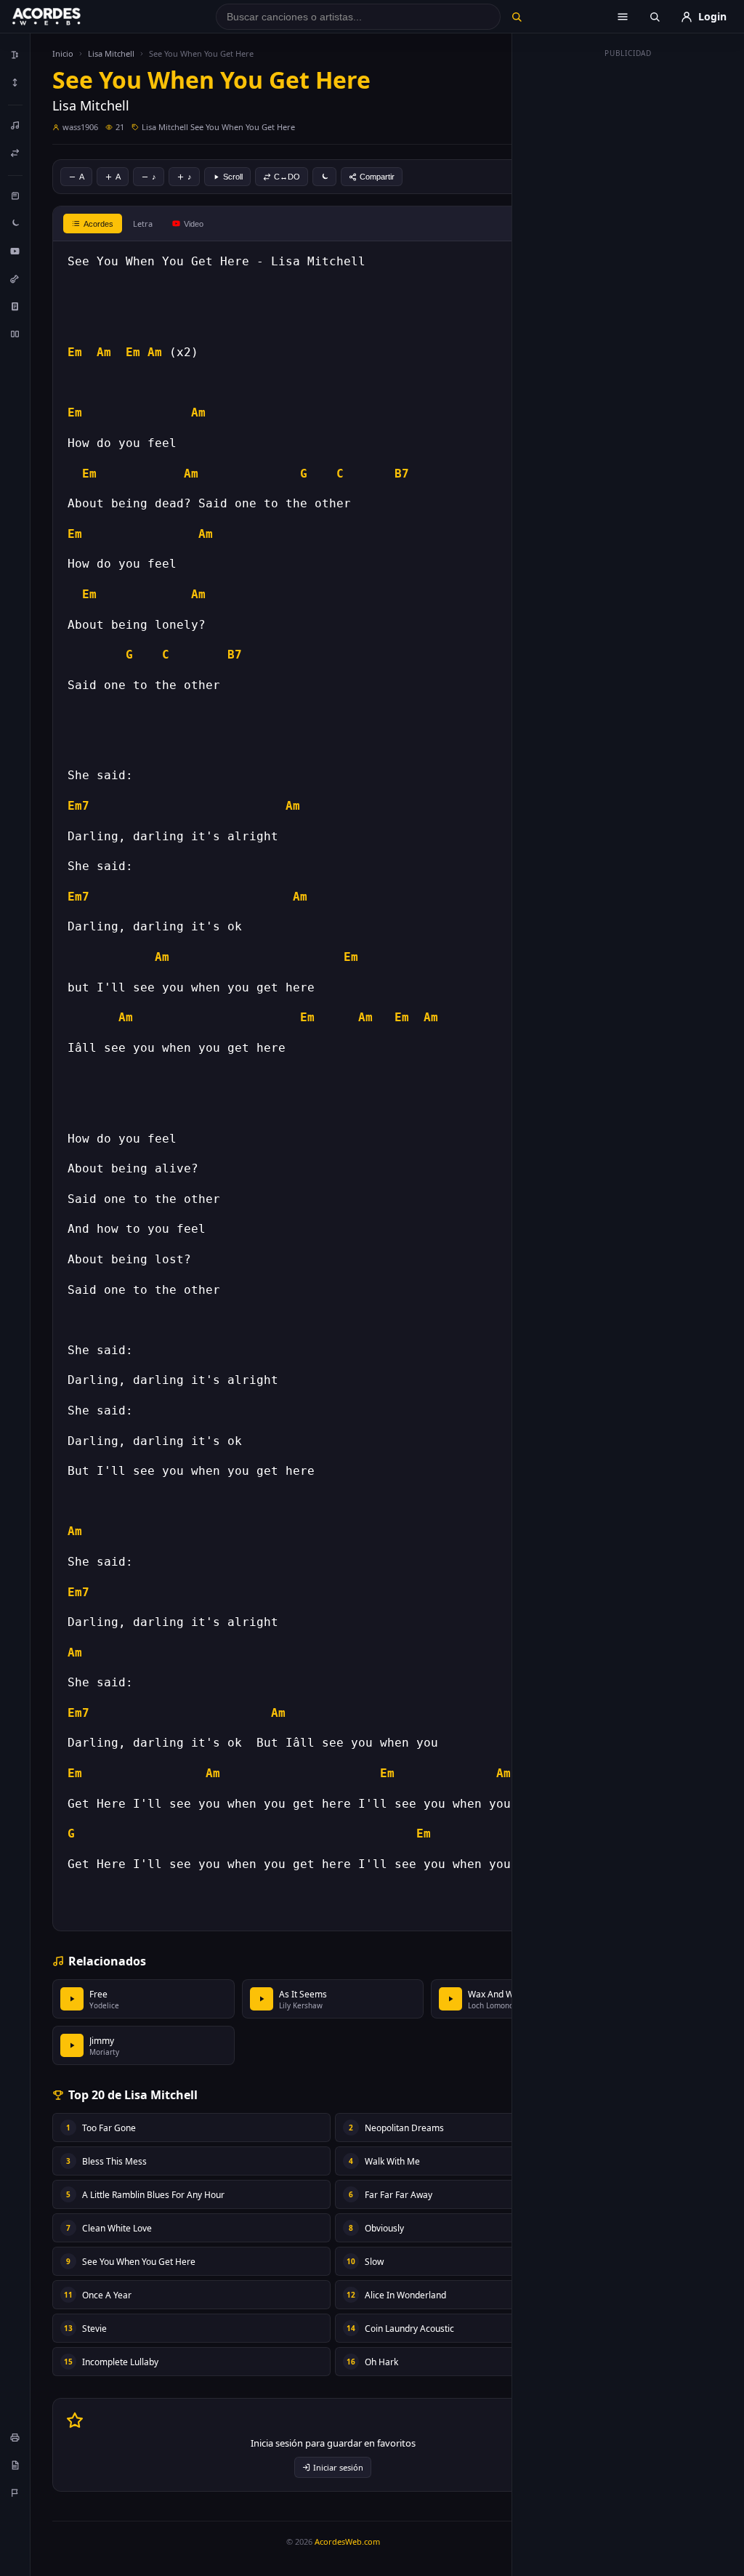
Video (194, 224)
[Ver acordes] (15, 306)
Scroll (233, 177)
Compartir (377, 177)
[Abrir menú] (623, 17)
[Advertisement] (628, 282)
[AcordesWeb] (65, 17)
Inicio (63, 53)
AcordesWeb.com (347, 2541)
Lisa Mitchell (111, 53)
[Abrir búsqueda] (655, 17)
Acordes (98, 224)
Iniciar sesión (338, 2467)
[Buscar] (517, 17)
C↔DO (287, 177)
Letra (143, 224)
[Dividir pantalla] (15, 334)
